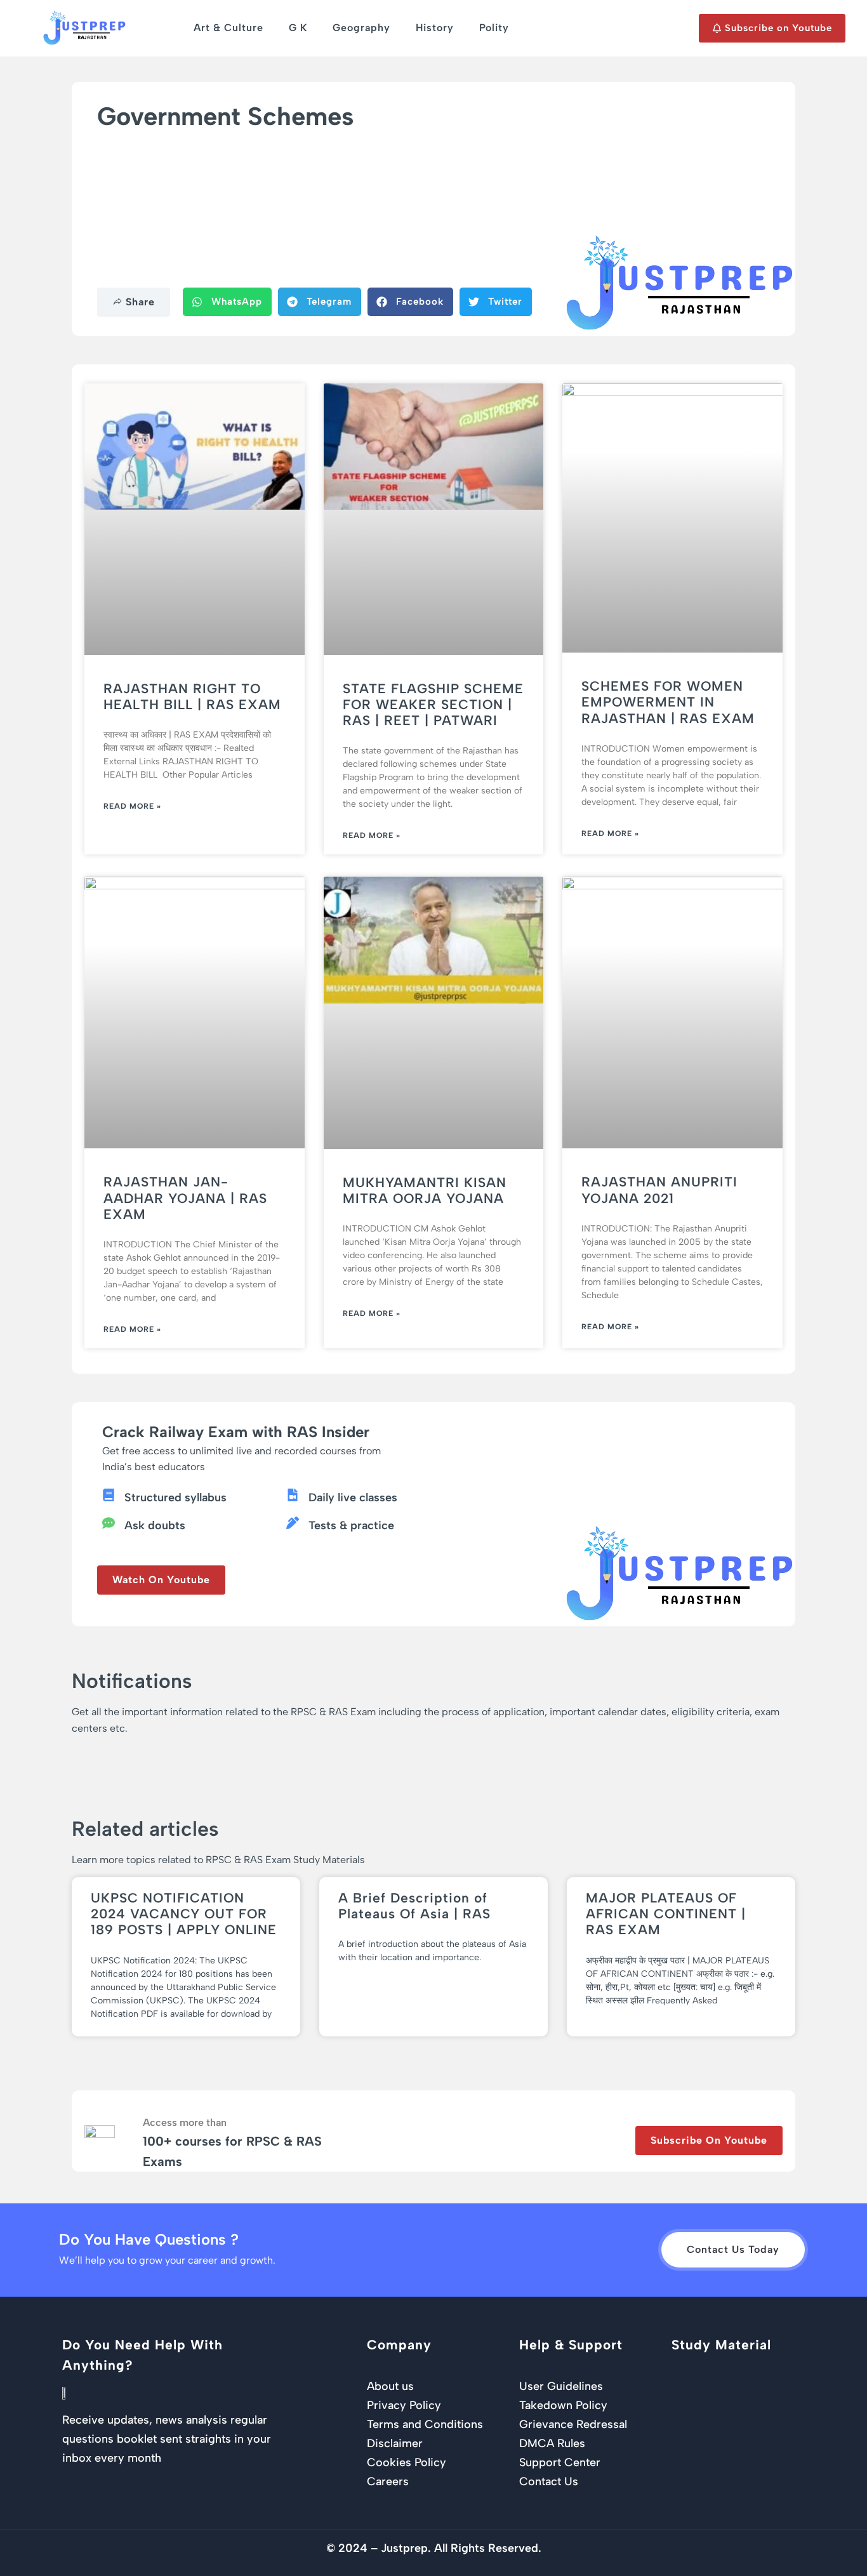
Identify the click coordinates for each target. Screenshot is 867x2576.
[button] (227, 302)
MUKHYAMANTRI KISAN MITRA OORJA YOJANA (425, 1190)
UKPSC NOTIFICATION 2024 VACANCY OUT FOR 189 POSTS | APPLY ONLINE (184, 1914)
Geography (361, 28)
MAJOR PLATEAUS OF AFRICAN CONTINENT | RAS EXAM (666, 1914)
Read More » (132, 806)
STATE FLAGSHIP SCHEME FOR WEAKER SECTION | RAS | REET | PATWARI (433, 704)
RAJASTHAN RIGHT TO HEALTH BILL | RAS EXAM (192, 696)
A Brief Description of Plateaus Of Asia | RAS (414, 1906)
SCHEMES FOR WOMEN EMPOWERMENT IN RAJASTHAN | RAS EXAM (668, 702)
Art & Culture (228, 28)
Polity (494, 28)
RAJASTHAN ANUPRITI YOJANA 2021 (659, 1190)
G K (298, 28)
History (435, 28)
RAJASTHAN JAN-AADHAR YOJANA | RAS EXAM (185, 1198)
